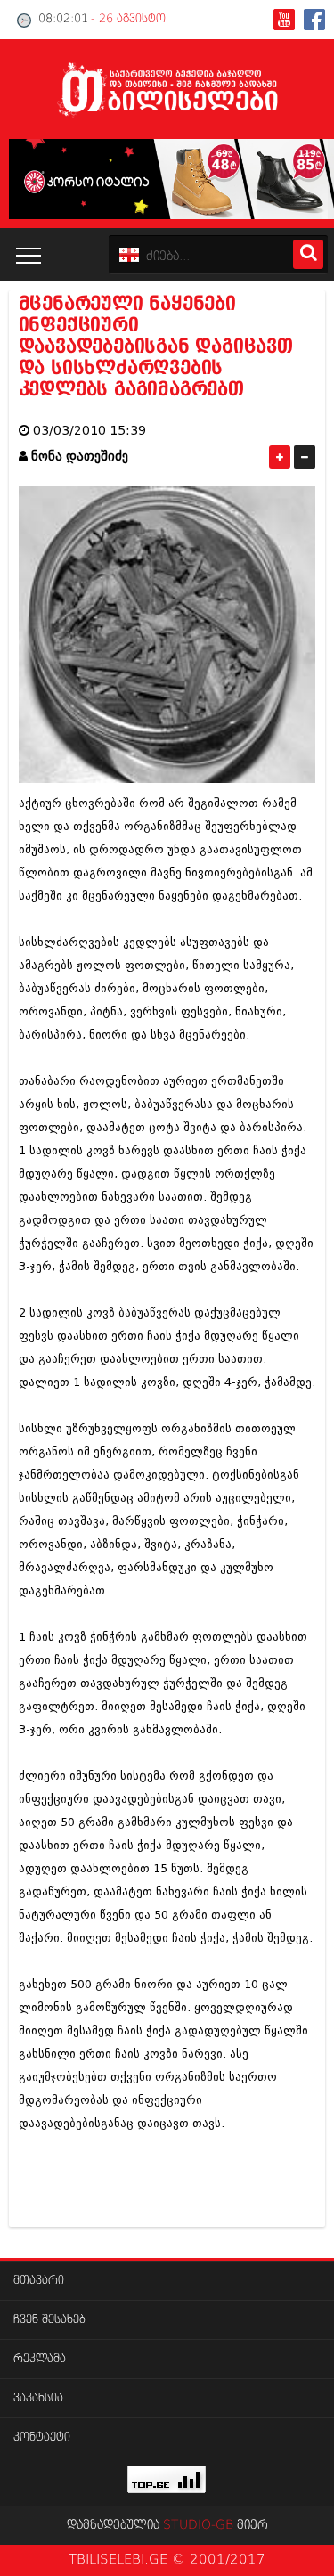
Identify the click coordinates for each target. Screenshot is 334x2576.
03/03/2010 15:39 (90, 431)
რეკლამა (40, 2359)
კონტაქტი (42, 2437)
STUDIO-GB (198, 2525)
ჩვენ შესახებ (49, 2320)
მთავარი (39, 2281)
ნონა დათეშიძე (80, 457)
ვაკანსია (38, 2398)
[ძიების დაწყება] (308, 254)
